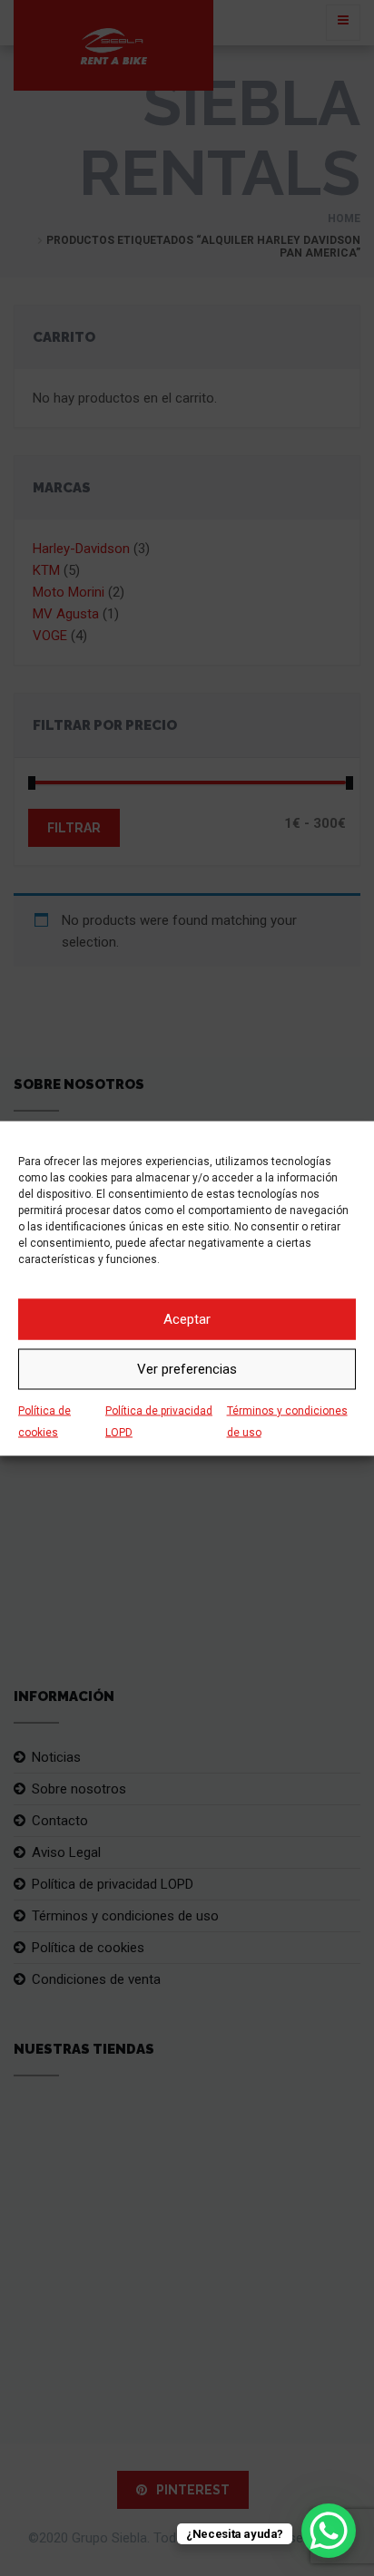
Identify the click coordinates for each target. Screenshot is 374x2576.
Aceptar (187, 1319)
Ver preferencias (187, 1369)
